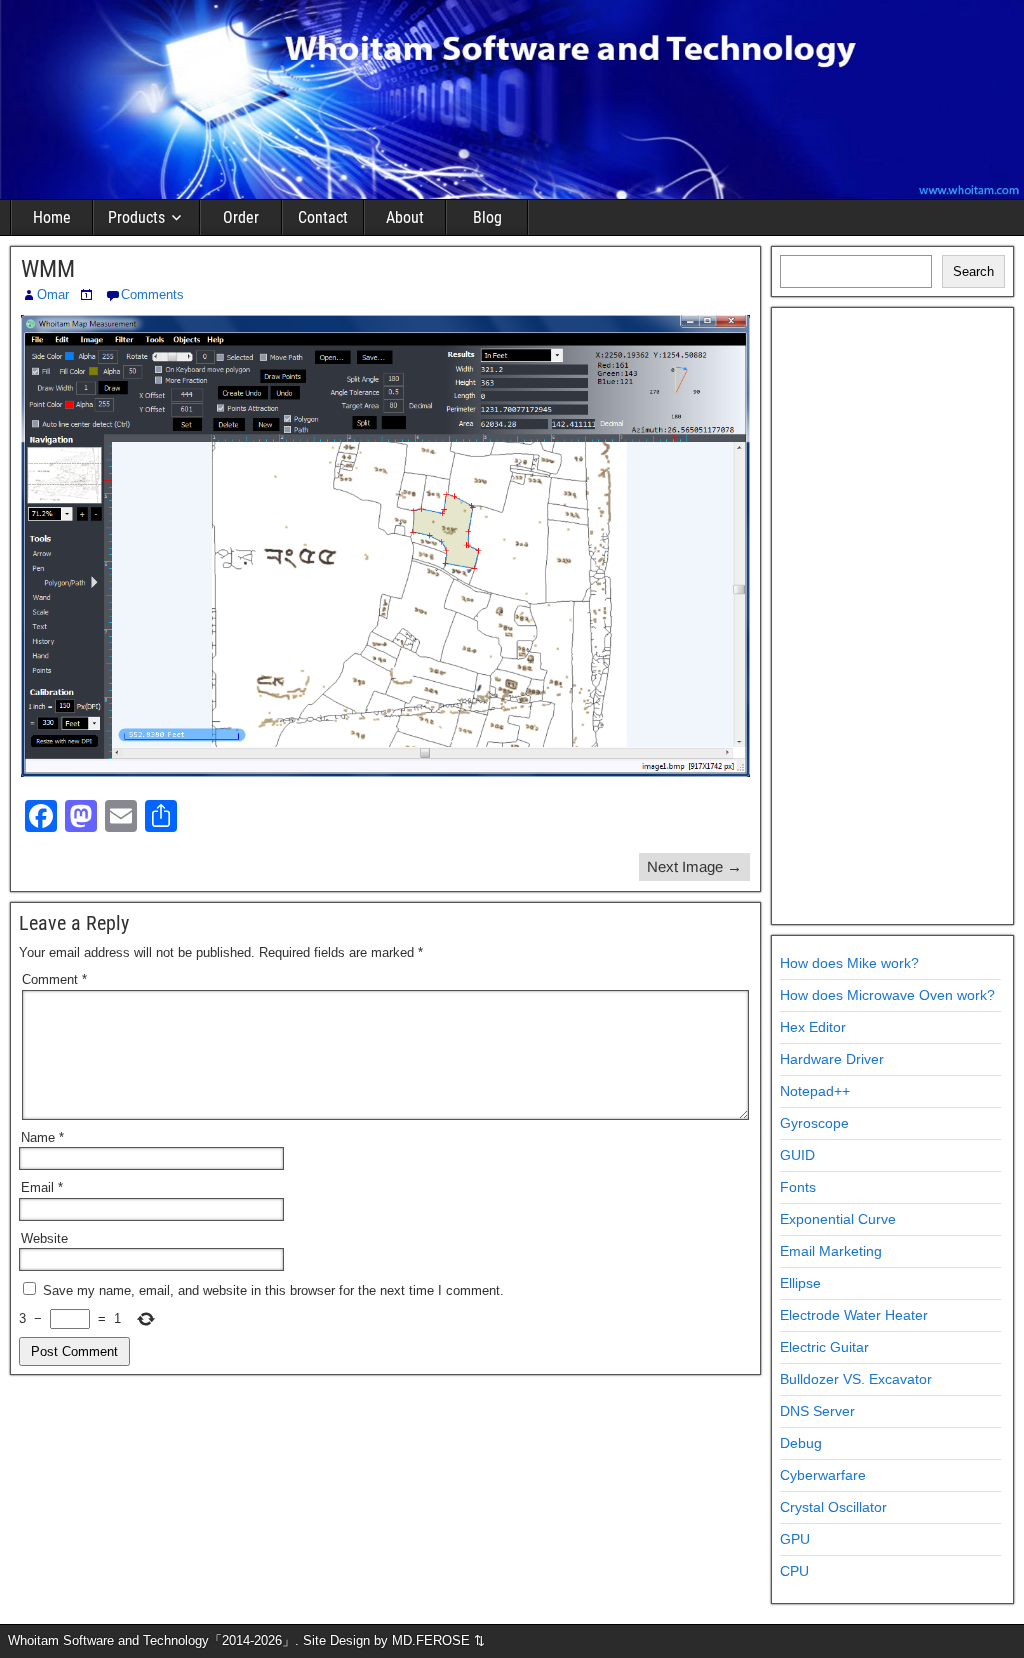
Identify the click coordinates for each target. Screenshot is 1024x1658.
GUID (797, 1155)
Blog (487, 217)
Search (973, 271)
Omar (53, 294)
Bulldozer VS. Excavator (856, 1379)
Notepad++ (815, 1091)
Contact (323, 217)
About (405, 217)
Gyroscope (814, 1123)
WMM (48, 269)
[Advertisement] (893, 616)
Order (241, 217)
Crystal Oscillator (833, 1507)
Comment (54, 979)
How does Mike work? (849, 963)
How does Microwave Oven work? (887, 995)
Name (42, 1137)
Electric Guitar (824, 1347)
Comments (152, 294)
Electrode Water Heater (854, 1315)
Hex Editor (813, 1027)
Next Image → (694, 866)
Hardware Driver (832, 1059)
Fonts (798, 1187)
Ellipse (800, 1283)
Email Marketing (831, 1251)
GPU (795, 1539)
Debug (801, 1443)
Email (42, 1187)
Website (44, 1238)
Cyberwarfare (823, 1475)
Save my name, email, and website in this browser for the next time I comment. (273, 1290)
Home (52, 217)
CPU (794, 1571)
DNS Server (817, 1411)
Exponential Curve (838, 1219)
